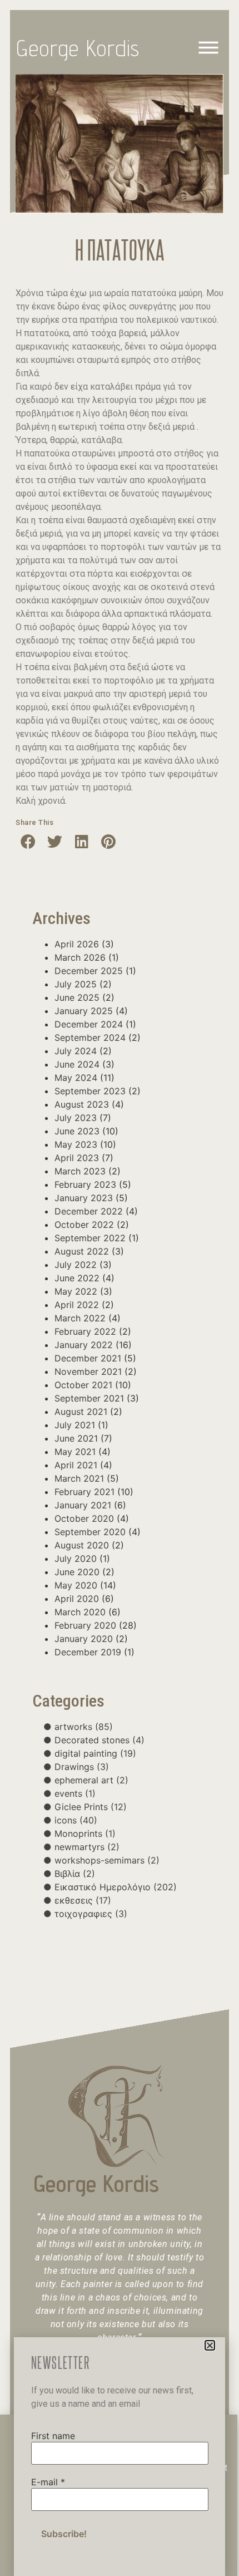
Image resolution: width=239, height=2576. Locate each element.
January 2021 (83, 1505)
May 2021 (75, 1452)
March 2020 (80, 1612)
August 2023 (82, 1104)
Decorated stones (99, 1740)
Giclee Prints (91, 1807)
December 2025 (89, 971)
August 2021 (81, 1412)
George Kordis (78, 48)
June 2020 (77, 1572)
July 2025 (76, 984)
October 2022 (84, 1225)
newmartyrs (87, 1847)
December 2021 (88, 1358)
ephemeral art (91, 1780)
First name (53, 2436)
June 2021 (76, 1438)
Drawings (82, 1767)
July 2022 (76, 1265)
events (75, 1793)
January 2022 (84, 1345)
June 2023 (77, 1131)
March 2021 (79, 1478)
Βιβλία (75, 1874)
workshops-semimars (107, 1860)
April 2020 (77, 1599)
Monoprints (85, 1833)
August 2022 (82, 1251)
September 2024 (90, 1038)
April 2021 (76, 1465)
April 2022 (77, 1305)
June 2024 (77, 1064)
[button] (28, 841)
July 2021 (75, 1425)
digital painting (95, 1753)
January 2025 (84, 1011)
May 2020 (76, 1585)
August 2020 (82, 1545)
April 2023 (77, 1158)
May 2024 (76, 1078)
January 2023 (84, 1198)
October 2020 (84, 1518)
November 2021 (88, 1371)
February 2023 (85, 1184)
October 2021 (83, 1385)
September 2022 (90, 1238)
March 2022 (80, 1318)
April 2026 (77, 944)
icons (76, 1820)
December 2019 (88, 1652)
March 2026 (80, 957)
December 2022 (89, 1211)
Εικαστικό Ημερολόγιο (116, 1887)
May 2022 (76, 1291)
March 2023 (80, 1171)
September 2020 (90, 1532)
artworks (84, 1727)
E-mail (48, 2482)
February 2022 (85, 1331)
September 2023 (90, 1091)
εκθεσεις (83, 1900)
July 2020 (76, 1559)
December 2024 (89, 1024)
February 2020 (85, 1625)
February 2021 (84, 1492)
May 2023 (76, 1144)
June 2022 (77, 1278)
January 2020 (84, 1639)
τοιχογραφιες (91, 1914)
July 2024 (76, 1051)
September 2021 (89, 1398)
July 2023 (76, 1118)
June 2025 (77, 997)
